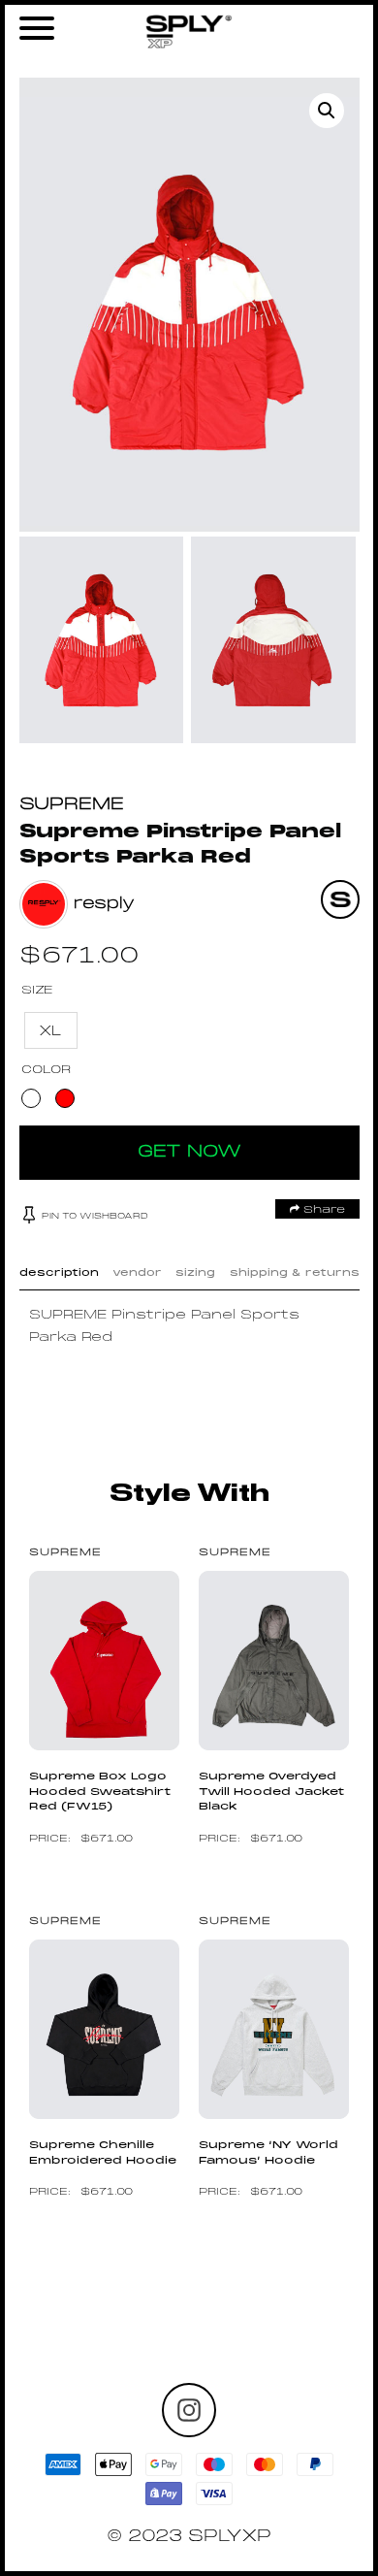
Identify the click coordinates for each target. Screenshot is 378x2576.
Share (322, 1210)
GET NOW (189, 1152)
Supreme (72, 805)
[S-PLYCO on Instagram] (189, 2410)
